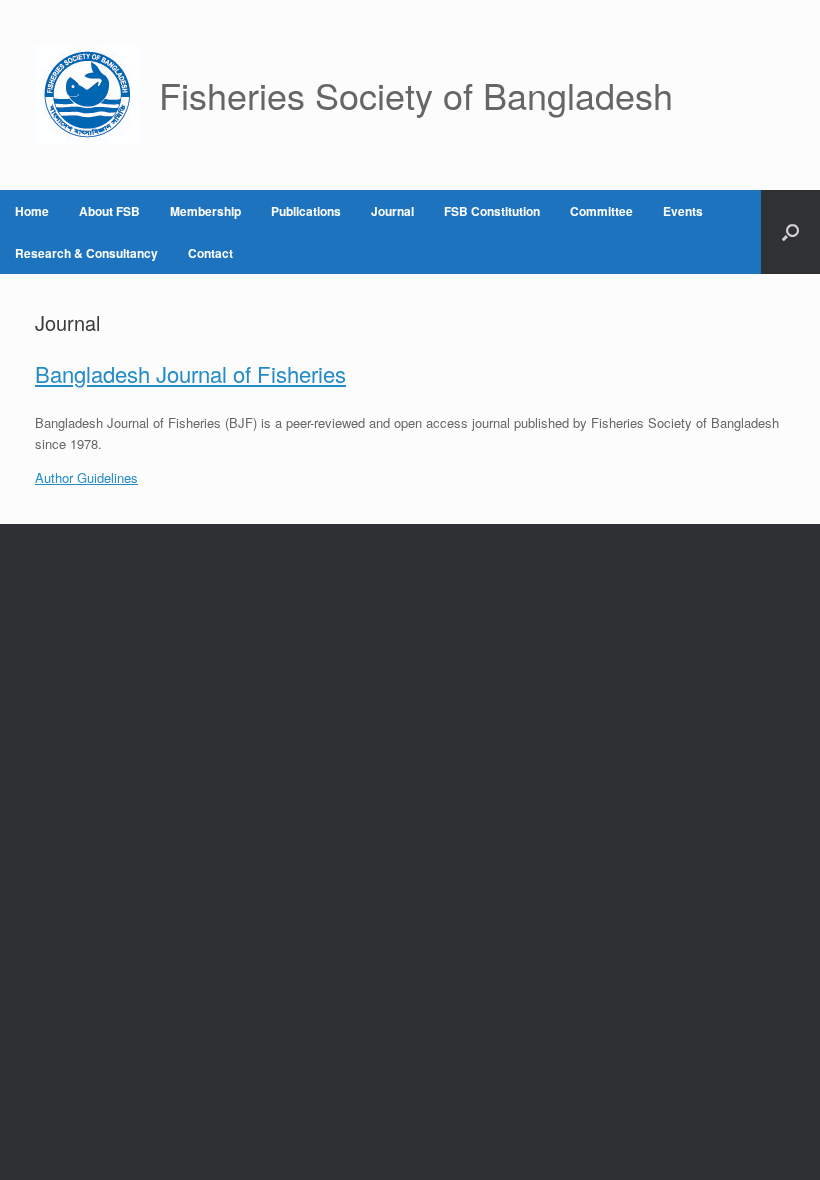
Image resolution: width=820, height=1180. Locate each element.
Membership (205, 211)
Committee (601, 211)
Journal (392, 211)
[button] (790, 232)
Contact (210, 253)
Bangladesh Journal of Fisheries (190, 373)
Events (683, 211)
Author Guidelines (86, 477)
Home (32, 211)
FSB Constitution (492, 211)
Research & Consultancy (86, 253)
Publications (306, 211)
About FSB (109, 211)
